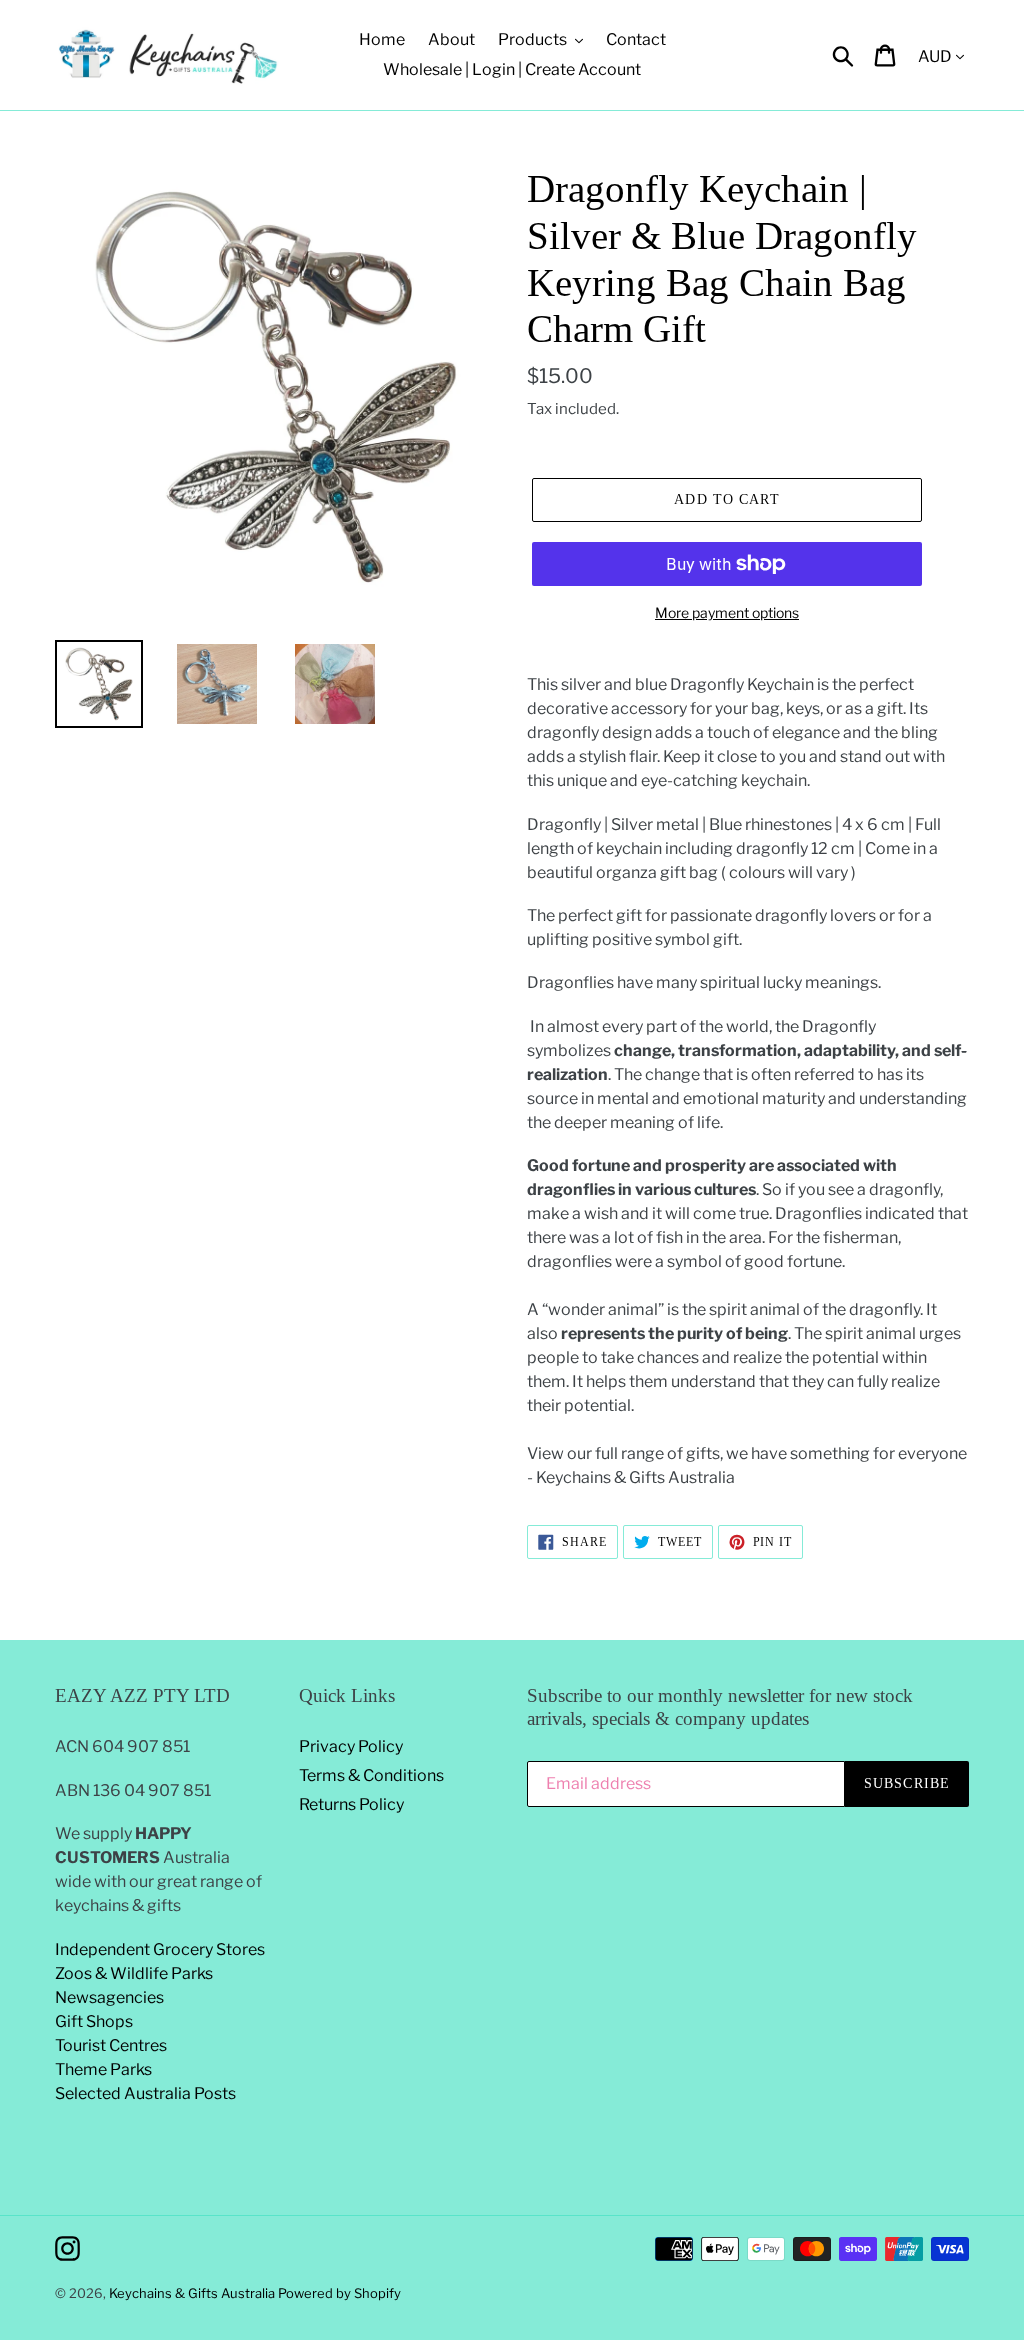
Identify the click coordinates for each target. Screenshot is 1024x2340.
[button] (748, 1298)
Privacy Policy (351, 1746)
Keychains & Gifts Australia (193, 2293)
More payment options (727, 612)
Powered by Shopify (339, 2293)
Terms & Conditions (371, 1775)
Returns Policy (351, 1804)
